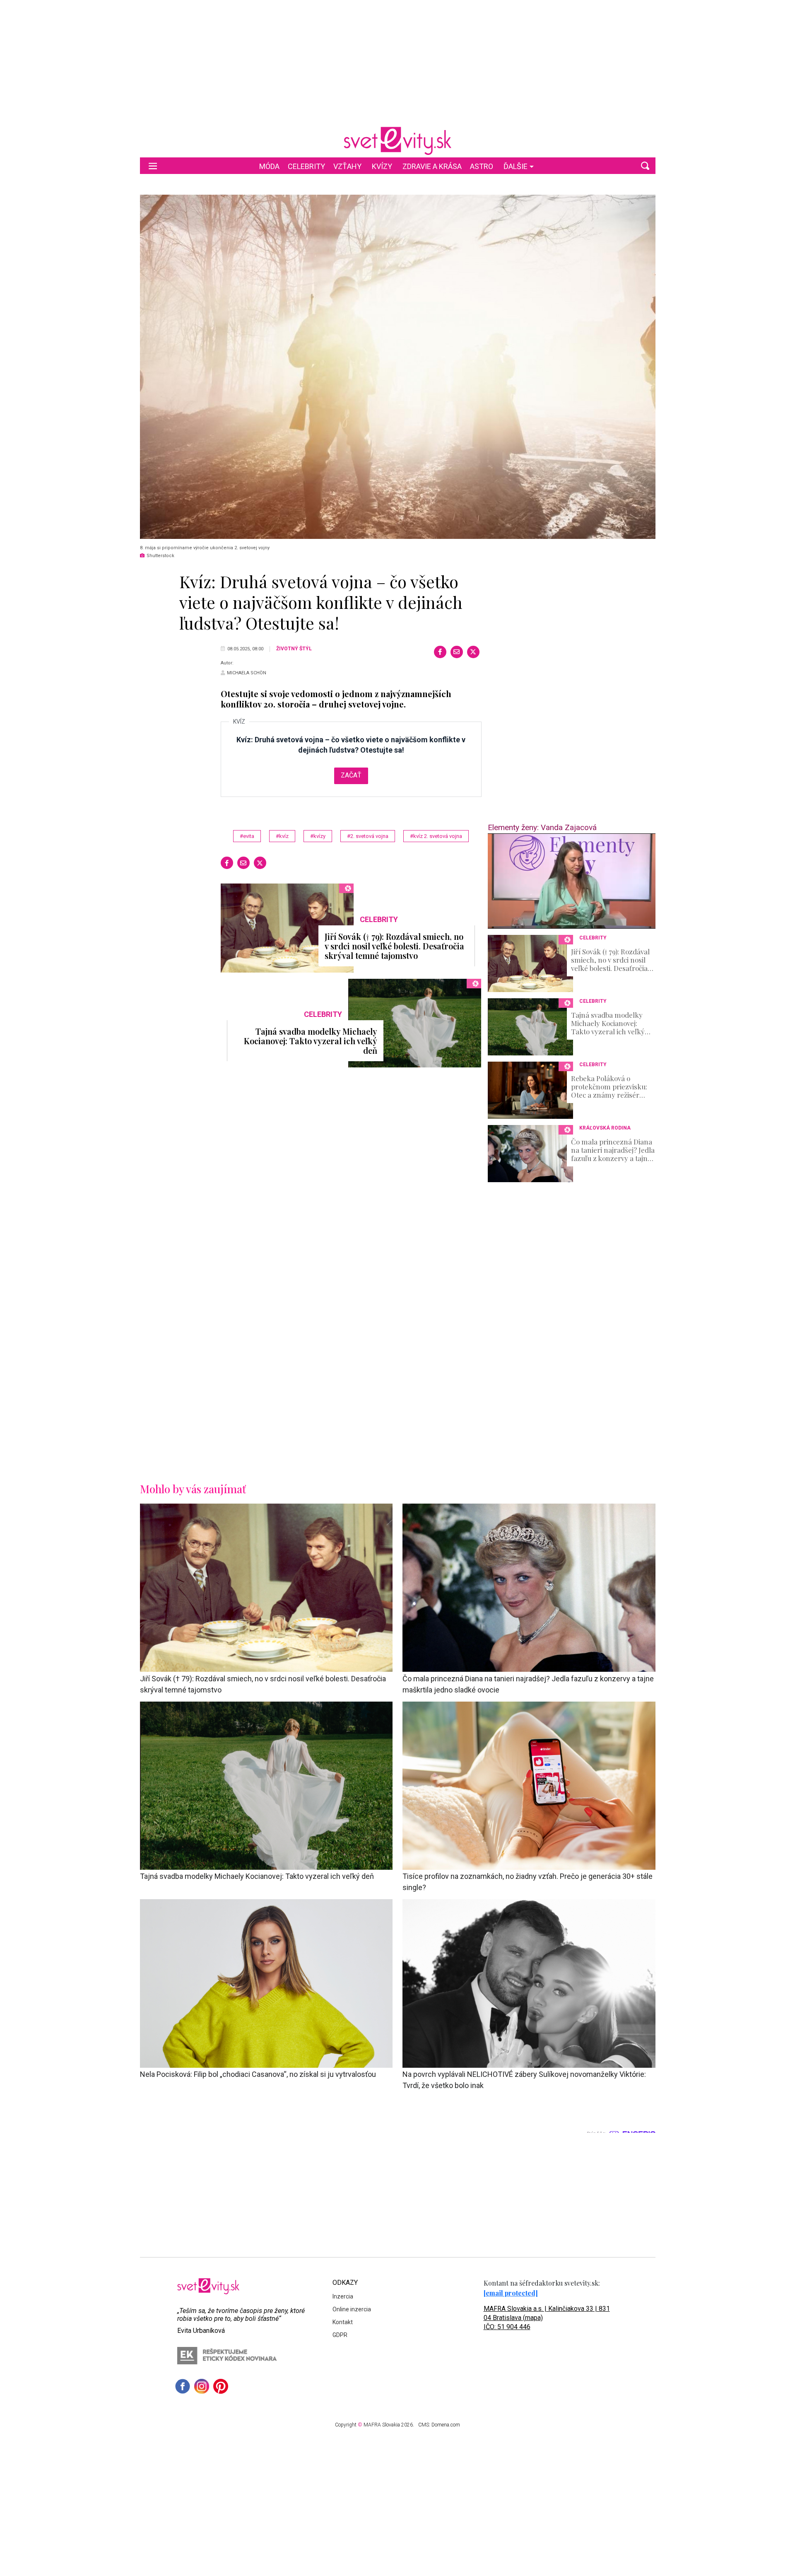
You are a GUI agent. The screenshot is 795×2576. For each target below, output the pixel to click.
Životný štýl (294, 649)
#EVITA (247, 836)
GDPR (340, 2335)
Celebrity (306, 166)
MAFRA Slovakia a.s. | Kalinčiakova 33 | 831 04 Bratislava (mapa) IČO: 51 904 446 (547, 2318)
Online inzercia (352, 2309)
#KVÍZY (318, 836)
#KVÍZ (282, 836)
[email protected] (511, 2293)
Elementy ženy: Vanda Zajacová (542, 827)
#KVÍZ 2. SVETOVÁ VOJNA (436, 836)
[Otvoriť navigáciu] (153, 166)
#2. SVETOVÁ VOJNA (368, 836)
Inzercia (343, 2296)
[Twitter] (473, 652)
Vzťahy (347, 166)
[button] (645, 166)
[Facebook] (440, 652)
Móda (269, 166)
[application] (572, 881)
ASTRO (482, 166)
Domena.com (446, 2425)
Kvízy (382, 166)
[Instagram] (202, 2386)
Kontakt (343, 2322)
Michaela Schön (247, 673)
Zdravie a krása (432, 166)
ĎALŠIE (516, 166)
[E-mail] (457, 652)
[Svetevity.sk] (397, 141)
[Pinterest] (221, 2386)
